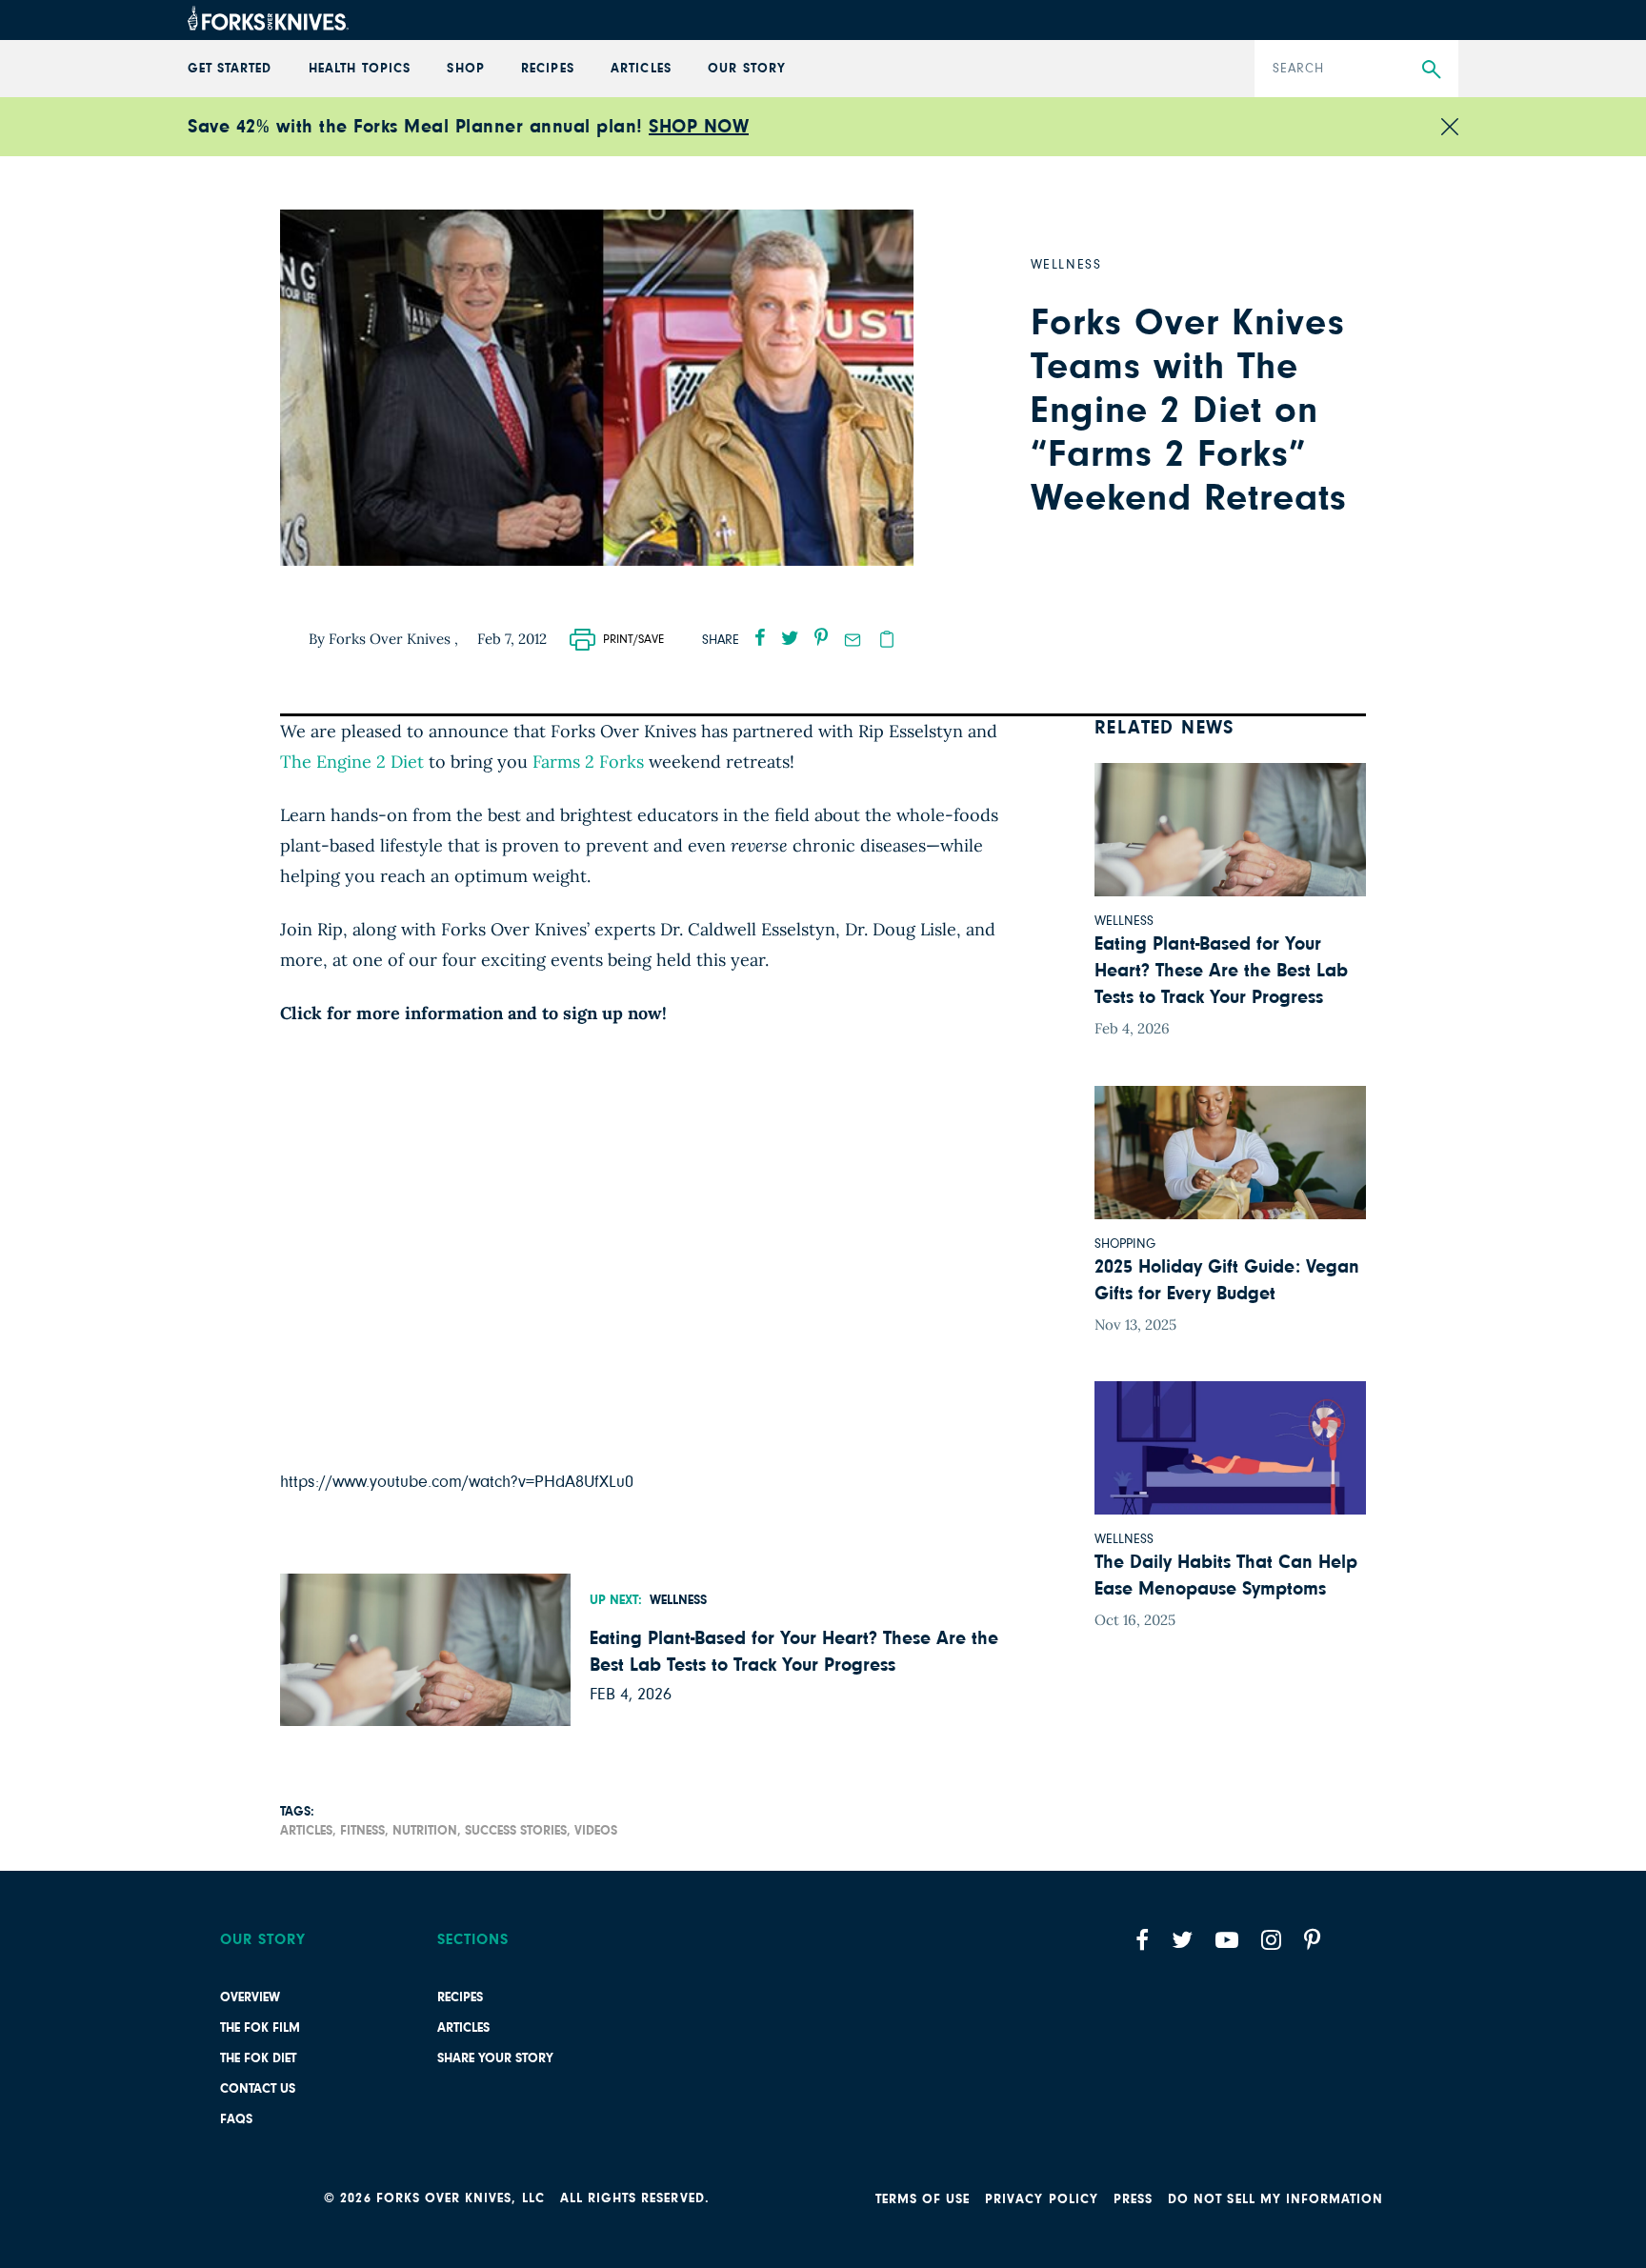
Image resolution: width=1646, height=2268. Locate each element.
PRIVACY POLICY (1042, 2199)
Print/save (633, 640)
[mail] (853, 640)
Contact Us (258, 2089)
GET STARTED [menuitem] (230, 69)
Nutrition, (427, 1831)
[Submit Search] (1431, 70)
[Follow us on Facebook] (1142, 1940)
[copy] (887, 639)
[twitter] (790, 637)
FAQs (236, 2119)
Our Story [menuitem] (746, 69)
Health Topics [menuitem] (360, 69)
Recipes (460, 1997)
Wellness (678, 1600)
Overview (250, 1997)
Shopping (1125, 1244)
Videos (596, 1831)
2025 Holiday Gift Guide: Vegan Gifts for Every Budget (1227, 1280)
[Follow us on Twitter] (1182, 1940)
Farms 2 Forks (588, 762)
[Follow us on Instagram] (1271, 1940)
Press (1133, 2199)
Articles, (308, 1831)
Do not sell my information (1275, 2199)
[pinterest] (821, 637)
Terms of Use (923, 2199)
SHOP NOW (699, 127)
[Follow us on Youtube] (1227, 1940)
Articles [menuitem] (641, 69)
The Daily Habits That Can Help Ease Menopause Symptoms (1226, 1576)
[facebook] (760, 637)
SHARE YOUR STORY (495, 2058)
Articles (463, 2028)
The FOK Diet (258, 2058)
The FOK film (260, 2028)
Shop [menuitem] (465, 69)
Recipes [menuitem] (547, 69)
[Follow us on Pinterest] (1312, 1940)
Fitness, (364, 1831)
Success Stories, (518, 1831)
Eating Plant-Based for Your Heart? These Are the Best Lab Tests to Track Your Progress (794, 1652)
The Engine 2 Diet (352, 762)
